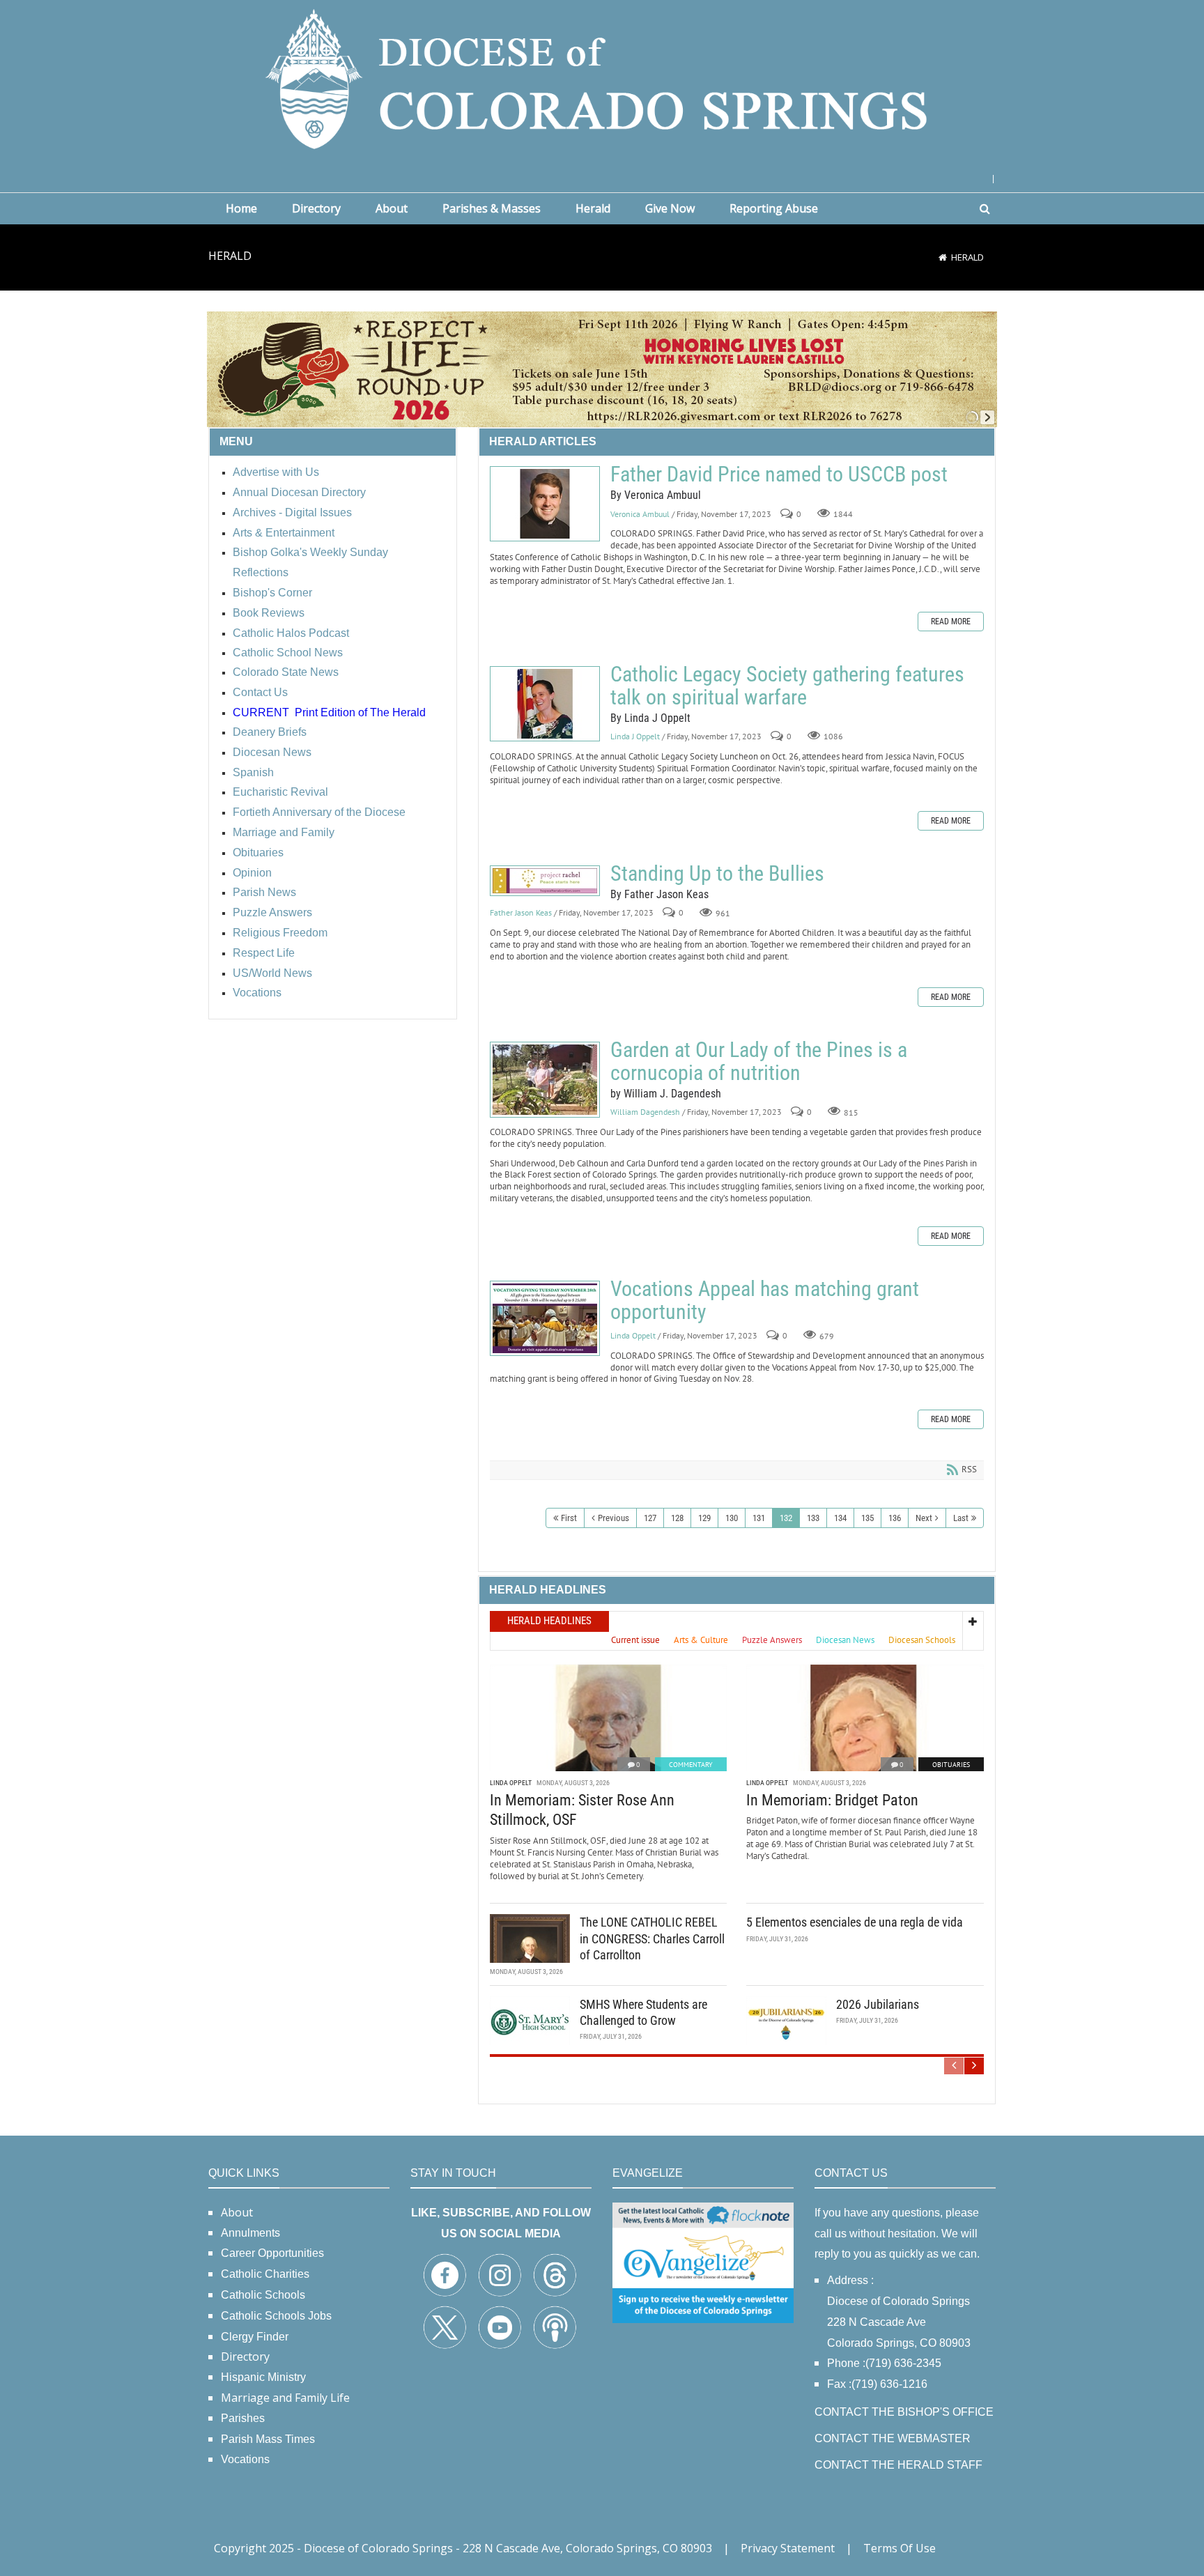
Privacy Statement (788, 2548)
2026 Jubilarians (878, 2004)
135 (867, 1518)
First (569, 1518)
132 (786, 1518)
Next (924, 1518)
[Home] (943, 257)
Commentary (691, 1765)
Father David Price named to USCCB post (545, 504)
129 (704, 1518)
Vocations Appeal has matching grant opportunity (545, 1318)
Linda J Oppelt (635, 737)
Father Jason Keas (521, 913)
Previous (613, 1518)
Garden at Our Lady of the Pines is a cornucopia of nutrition (545, 1080)
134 (840, 1518)
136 (895, 1518)
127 (650, 1518)
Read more (951, 622)
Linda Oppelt (633, 1335)
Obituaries (951, 1765)
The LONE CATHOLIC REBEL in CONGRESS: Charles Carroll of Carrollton (652, 1938)
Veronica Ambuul (640, 514)
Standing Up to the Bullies (545, 881)
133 (813, 1518)
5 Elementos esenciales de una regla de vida (855, 1922)
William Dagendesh (645, 1112)
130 (732, 1518)
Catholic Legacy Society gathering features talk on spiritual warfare (545, 704)
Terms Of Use (900, 2548)
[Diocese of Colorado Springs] (602, 78)
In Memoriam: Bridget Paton (832, 1800)
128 (677, 1518)
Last (961, 1518)
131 (759, 1518)
